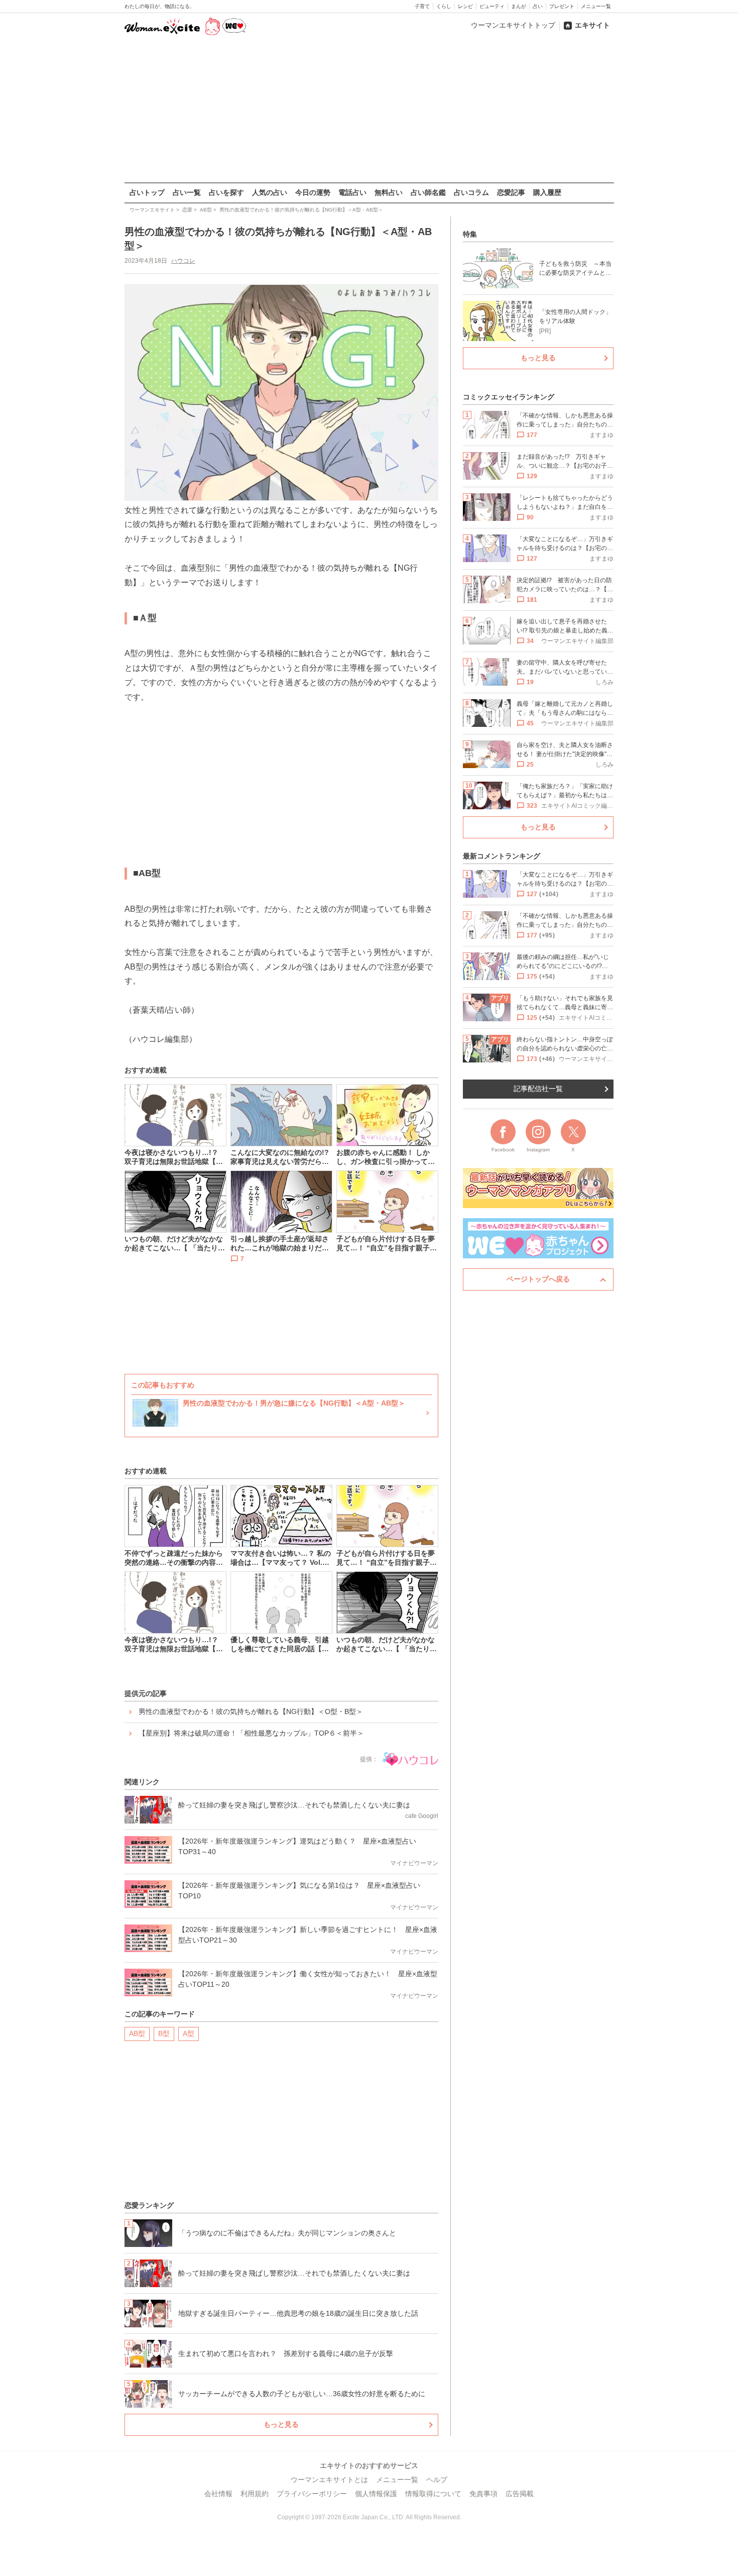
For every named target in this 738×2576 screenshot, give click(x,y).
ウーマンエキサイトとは (329, 2480)
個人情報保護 (376, 2494)
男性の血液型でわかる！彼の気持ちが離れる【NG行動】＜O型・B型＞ (251, 1711)
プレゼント (562, 6)
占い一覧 (187, 192)
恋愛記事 (511, 192)
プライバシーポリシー (312, 2494)
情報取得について (433, 2494)
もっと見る (281, 2424)
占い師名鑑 (428, 192)
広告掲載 (520, 2494)
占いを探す (226, 192)
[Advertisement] (369, 110)
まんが (519, 6)
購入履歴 (547, 192)
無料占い (389, 192)
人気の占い (270, 192)
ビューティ (492, 6)
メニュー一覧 (596, 6)
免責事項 (483, 2494)
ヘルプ (437, 2480)
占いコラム (471, 192)
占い (538, 6)
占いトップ (147, 192)
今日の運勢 (313, 192)
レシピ (465, 6)
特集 (470, 234)
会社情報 (218, 2494)
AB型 (137, 2033)
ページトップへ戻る (538, 1279)
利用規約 (255, 2494)
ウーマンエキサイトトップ (513, 25)
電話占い (352, 192)
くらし (444, 6)
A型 (189, 2033)
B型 (164, 2033)
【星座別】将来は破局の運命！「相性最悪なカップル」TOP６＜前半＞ (251, 1733)
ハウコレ (183, 261)
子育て (422, 6)
